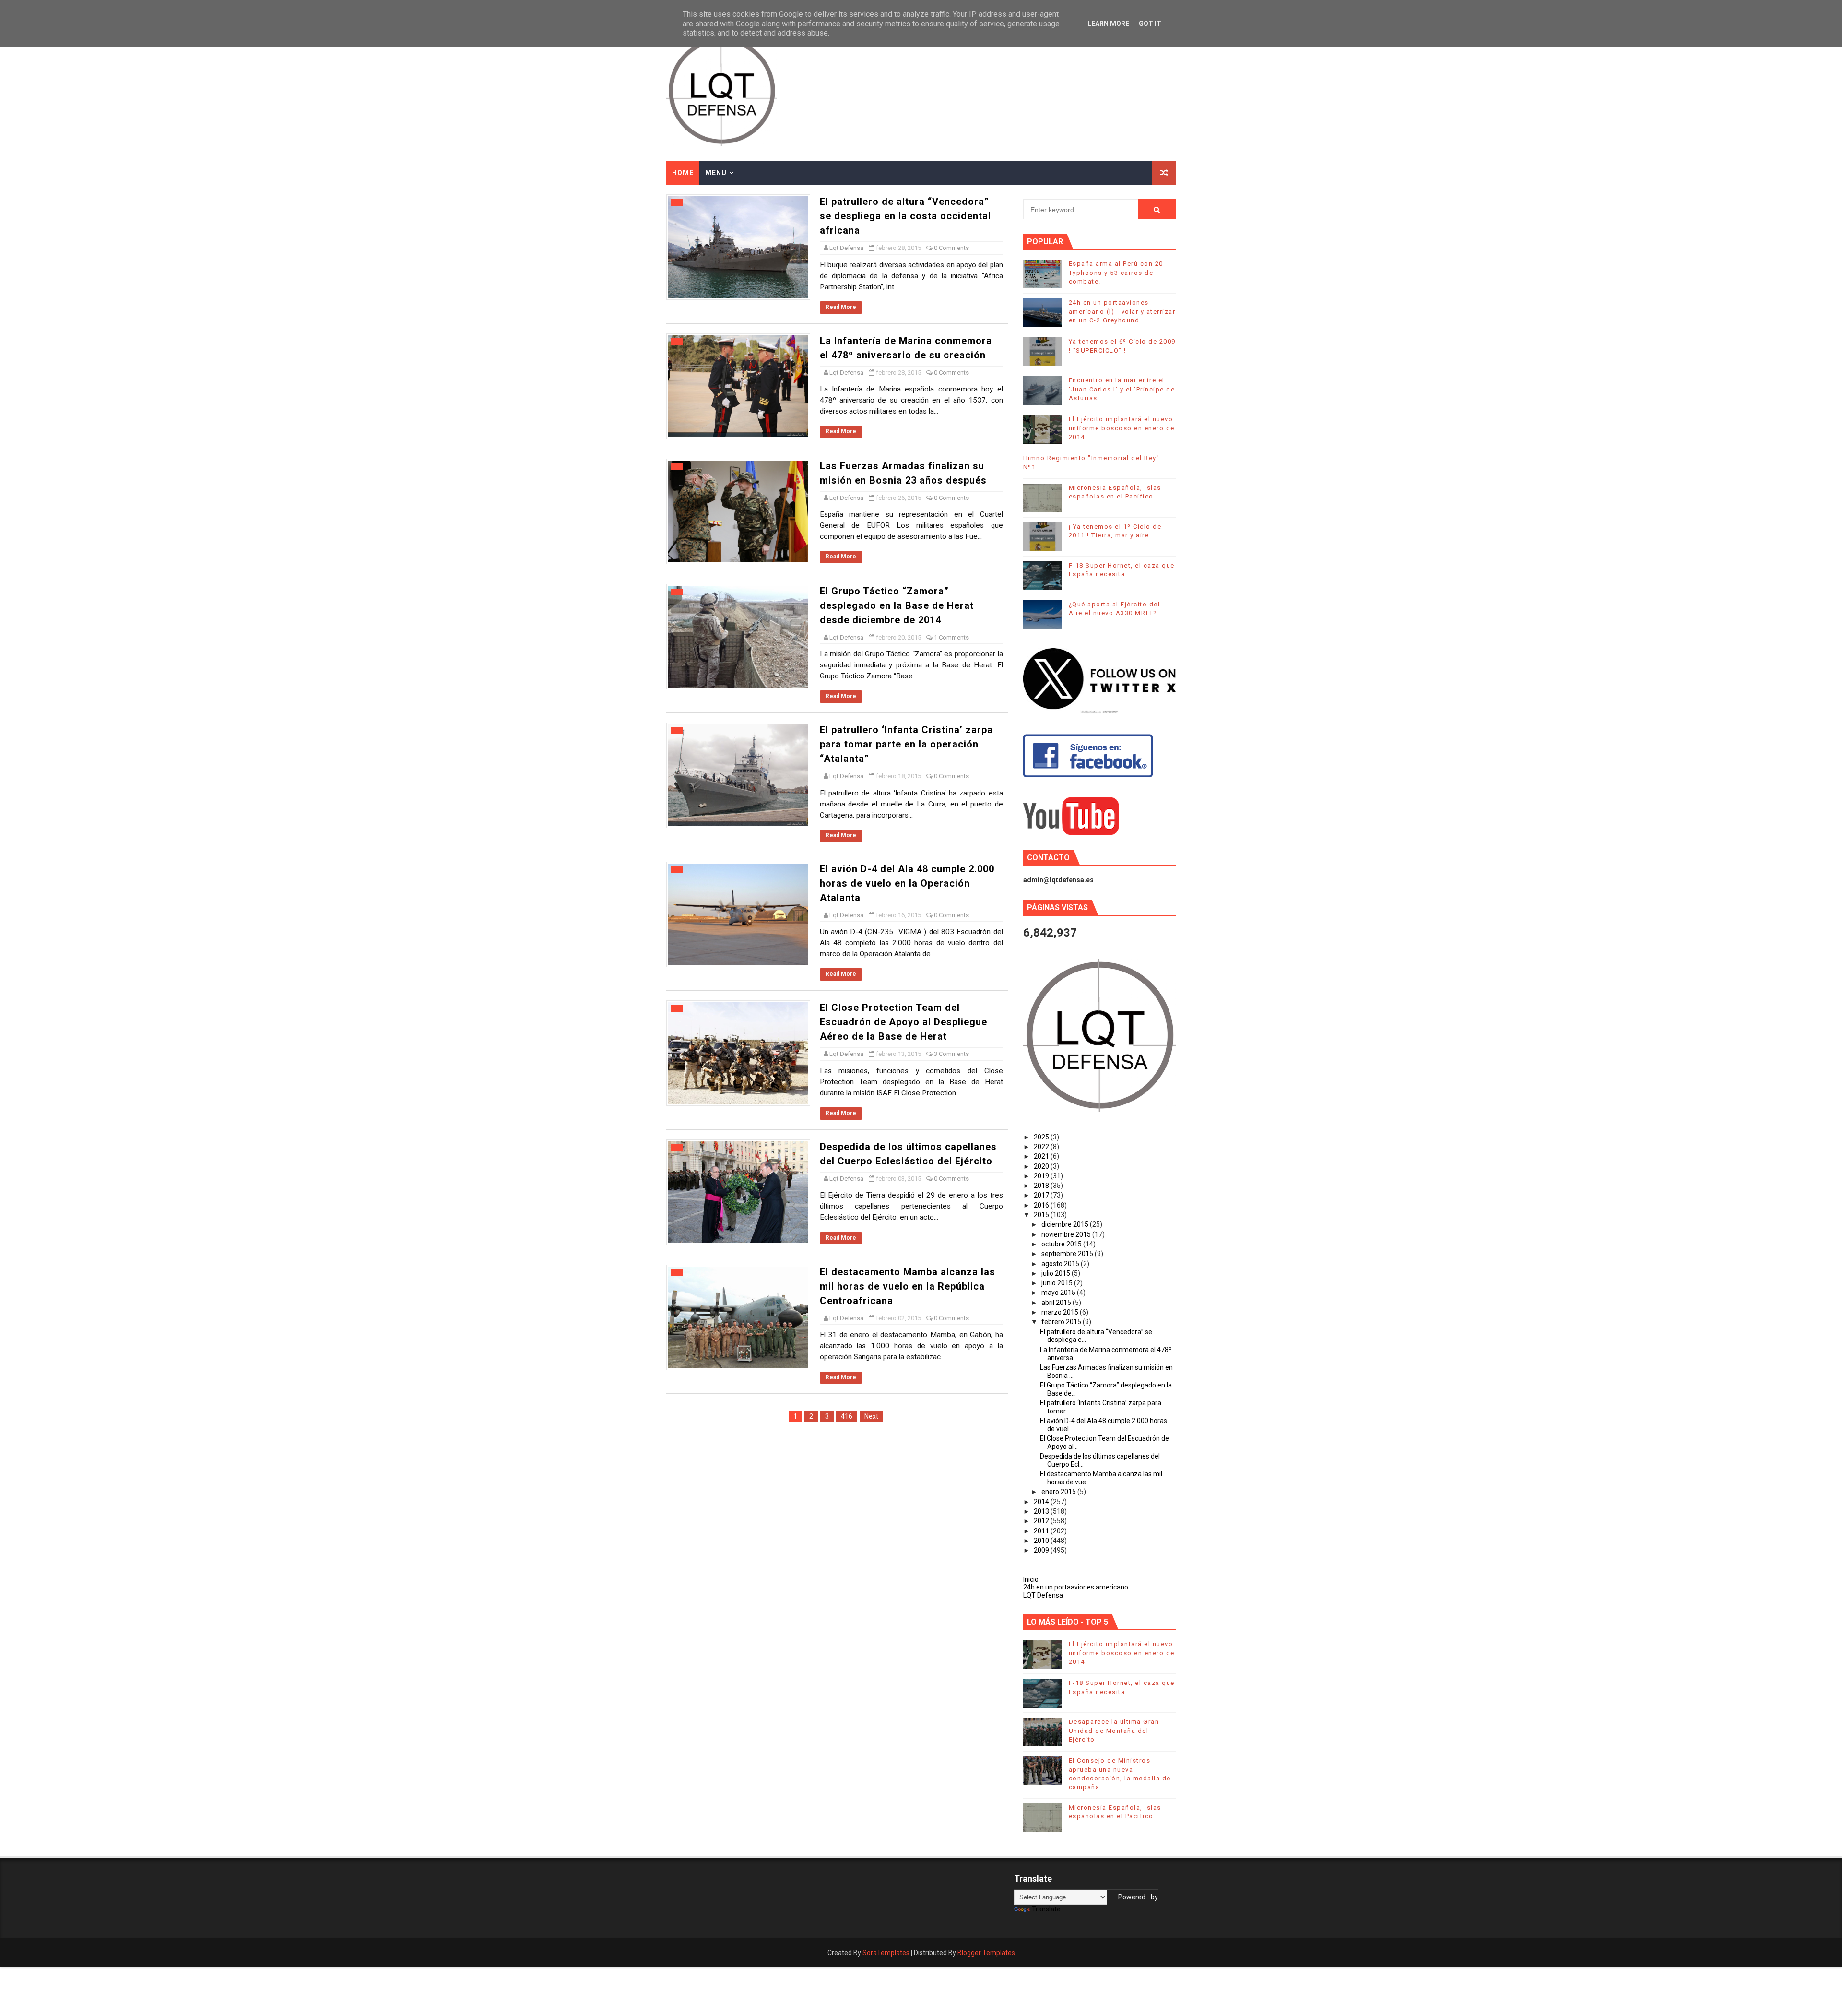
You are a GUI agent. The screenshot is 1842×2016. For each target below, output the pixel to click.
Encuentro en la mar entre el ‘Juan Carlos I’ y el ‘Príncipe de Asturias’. (1122, 389)
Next (871, 1416)
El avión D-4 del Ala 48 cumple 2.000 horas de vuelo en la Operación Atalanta (907, 883)
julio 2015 (1057, 1273)
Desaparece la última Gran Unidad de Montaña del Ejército (1114, 1730)
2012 (1042, 1521)
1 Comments (951, 637)
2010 (1042, 1541)
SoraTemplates (886, 1953)
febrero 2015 (1062, 1322)
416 (847, 1416)
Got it (1150, 24)
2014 (1042, 1502)
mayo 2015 (1059, 1293)
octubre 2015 (1062, 1244)
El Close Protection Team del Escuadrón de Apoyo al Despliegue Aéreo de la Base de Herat (903, 1022)
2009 (1042, 1550)
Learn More (1108, 24)
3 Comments (951, 1054)
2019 (1042, 1176)
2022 (1042, 1147)
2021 (1042, 1156)
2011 (1042, 1531)
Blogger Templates (986, 1953)
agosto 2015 (1061, 1264)
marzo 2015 (1061, 1312)
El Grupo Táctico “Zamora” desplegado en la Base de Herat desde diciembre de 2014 (897, 605)
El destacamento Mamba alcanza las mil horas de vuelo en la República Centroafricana (908, 1286)
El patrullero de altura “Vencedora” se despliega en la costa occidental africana (905, 216)
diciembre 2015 (1066, 1224)
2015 (1042, 1215)
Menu (716, 173)
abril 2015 (1057, 1303)
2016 (1042, 1205)
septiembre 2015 (1068, 1254)
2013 (1042, 1511)
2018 (1042, 1186)
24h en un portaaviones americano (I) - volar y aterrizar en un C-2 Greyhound (1122, 311)
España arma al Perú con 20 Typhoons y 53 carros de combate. (1116, 272)
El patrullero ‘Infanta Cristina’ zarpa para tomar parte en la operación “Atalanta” (906, 744)
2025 (1042, 1137)
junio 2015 (1058, 1283)
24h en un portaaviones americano (1076, 1587)
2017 (1042, 1195)
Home (683, 173)
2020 (1042, 1166)
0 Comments (951, 248)
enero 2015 (1059, 1492)
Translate (1046, 1909)
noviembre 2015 (1067, 1234)
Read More (841, 307)
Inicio (1031, 1579)
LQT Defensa (1043, 1595)
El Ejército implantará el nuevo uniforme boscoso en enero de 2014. (1122, 428)
